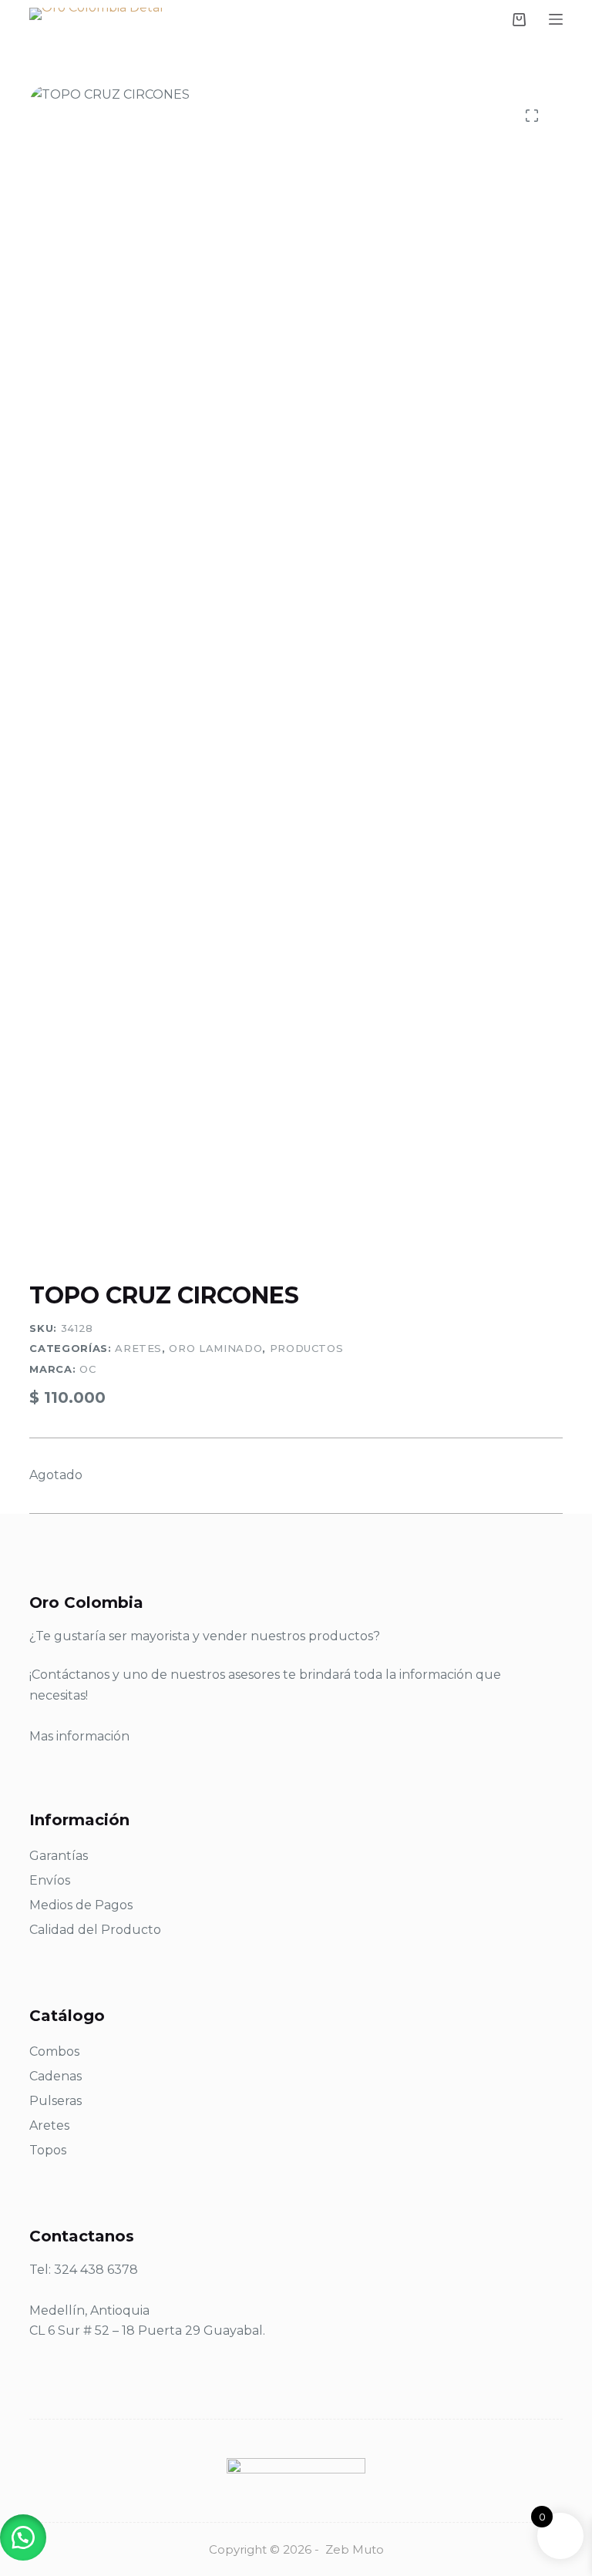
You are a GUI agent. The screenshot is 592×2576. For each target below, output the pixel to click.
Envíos (50, 1880)
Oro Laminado (215, 1348)
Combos (54, 2051)
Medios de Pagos (81, 1905)
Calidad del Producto (95, 1930)
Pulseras (55, 2101)
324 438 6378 (96, 2270)
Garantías (59, 1856)
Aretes (138, 1348)
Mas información (79, 1736)
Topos (48, 2150)
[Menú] (556, 19)
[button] (23, 2537)
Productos (307, 1348)
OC (87, 1369)
